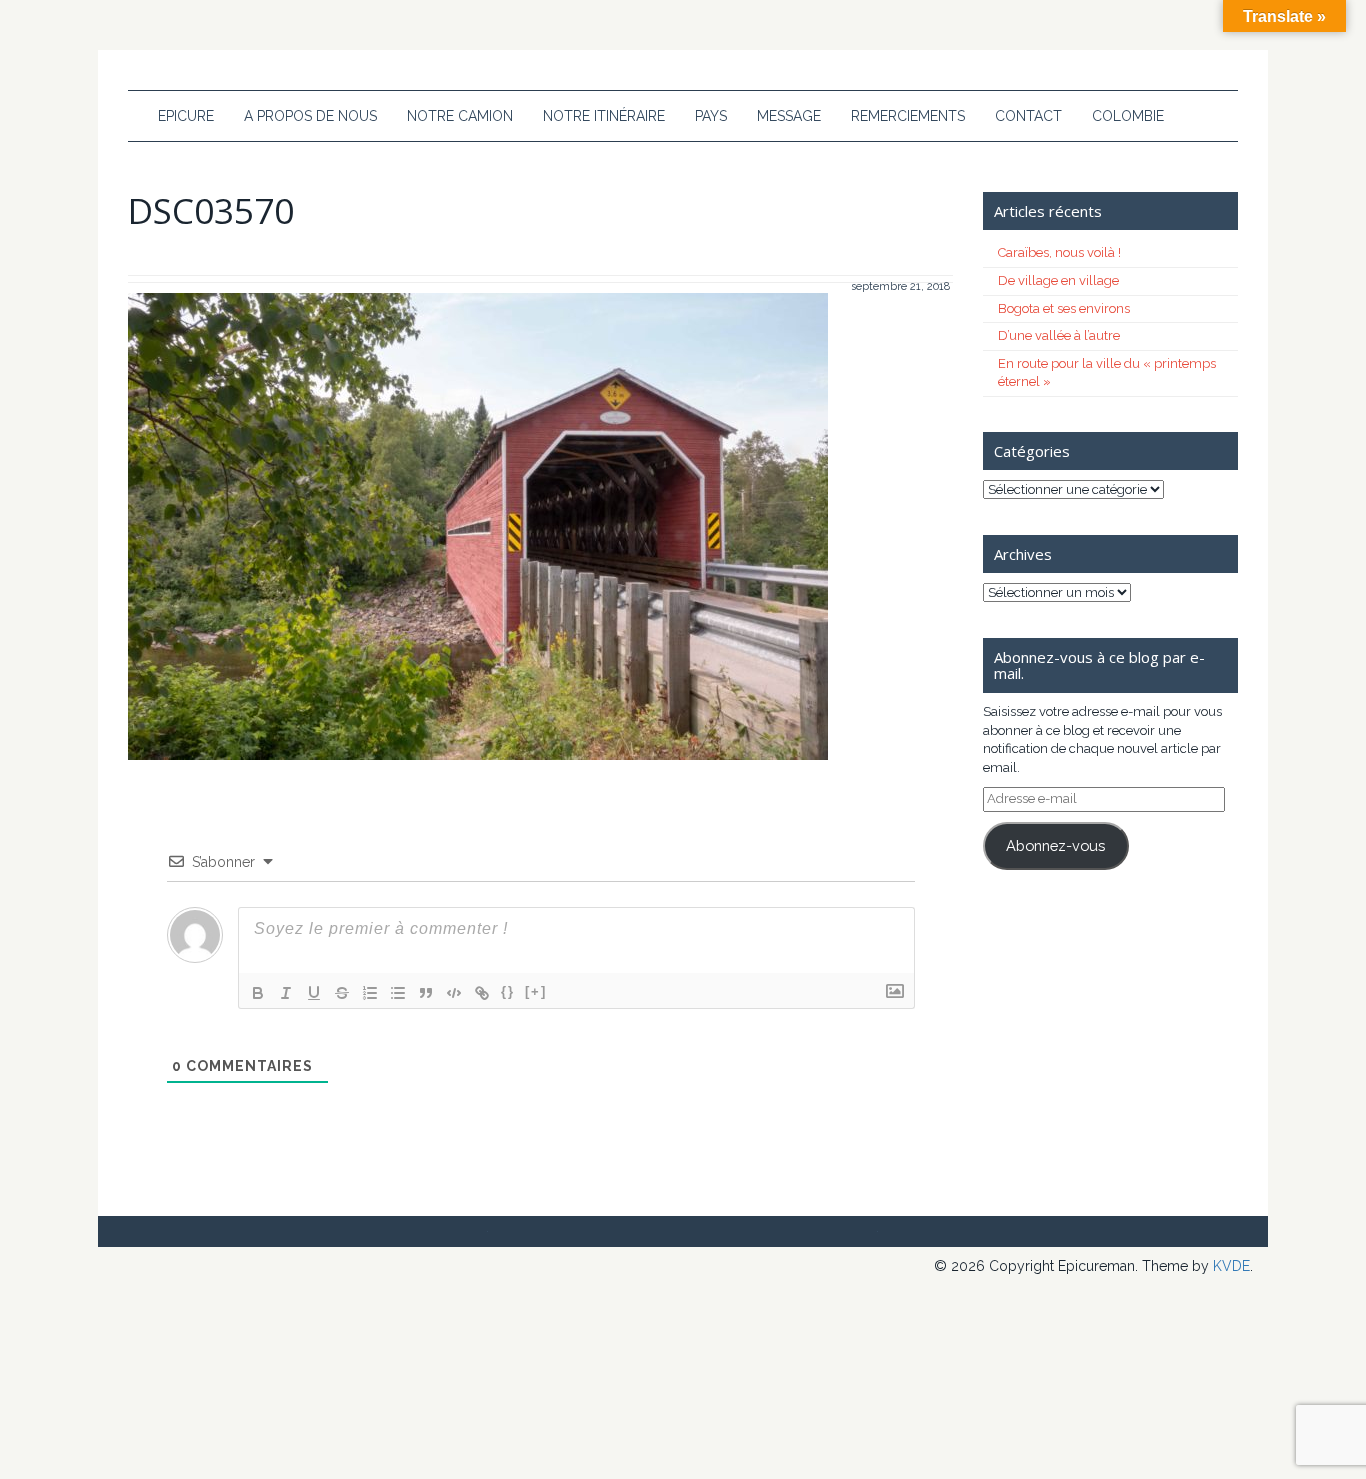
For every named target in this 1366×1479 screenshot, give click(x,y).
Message (789, 116)
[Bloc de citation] (426, 993)
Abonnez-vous (1055, 845)
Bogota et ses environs (1064, 308)
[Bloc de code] (454, 993)
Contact (1028, 116)
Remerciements (908, 116)
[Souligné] (314, 993)
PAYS (711, 116)
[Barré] (342, 993)
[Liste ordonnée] (370, 993)
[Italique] (286, 993)
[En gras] (258, 993)
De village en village (1058, 280)
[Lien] (482, 993)
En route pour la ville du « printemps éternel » (1107, 373)
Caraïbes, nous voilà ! (1059, 252)
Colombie (1128, 116)
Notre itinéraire (604, 116)
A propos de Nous (310, 116)
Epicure (186, 116)
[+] (536, 991)
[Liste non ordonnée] (398, 993)
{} (508, 991)
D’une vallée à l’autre (1059, 335)
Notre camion (460, 116)
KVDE (1231, 1266)
